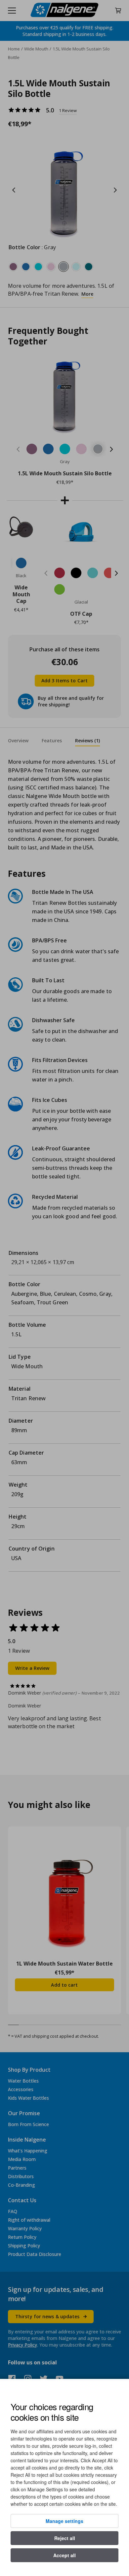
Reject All (65, 2538)
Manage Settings (64, 2521)
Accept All (64, 2555)
